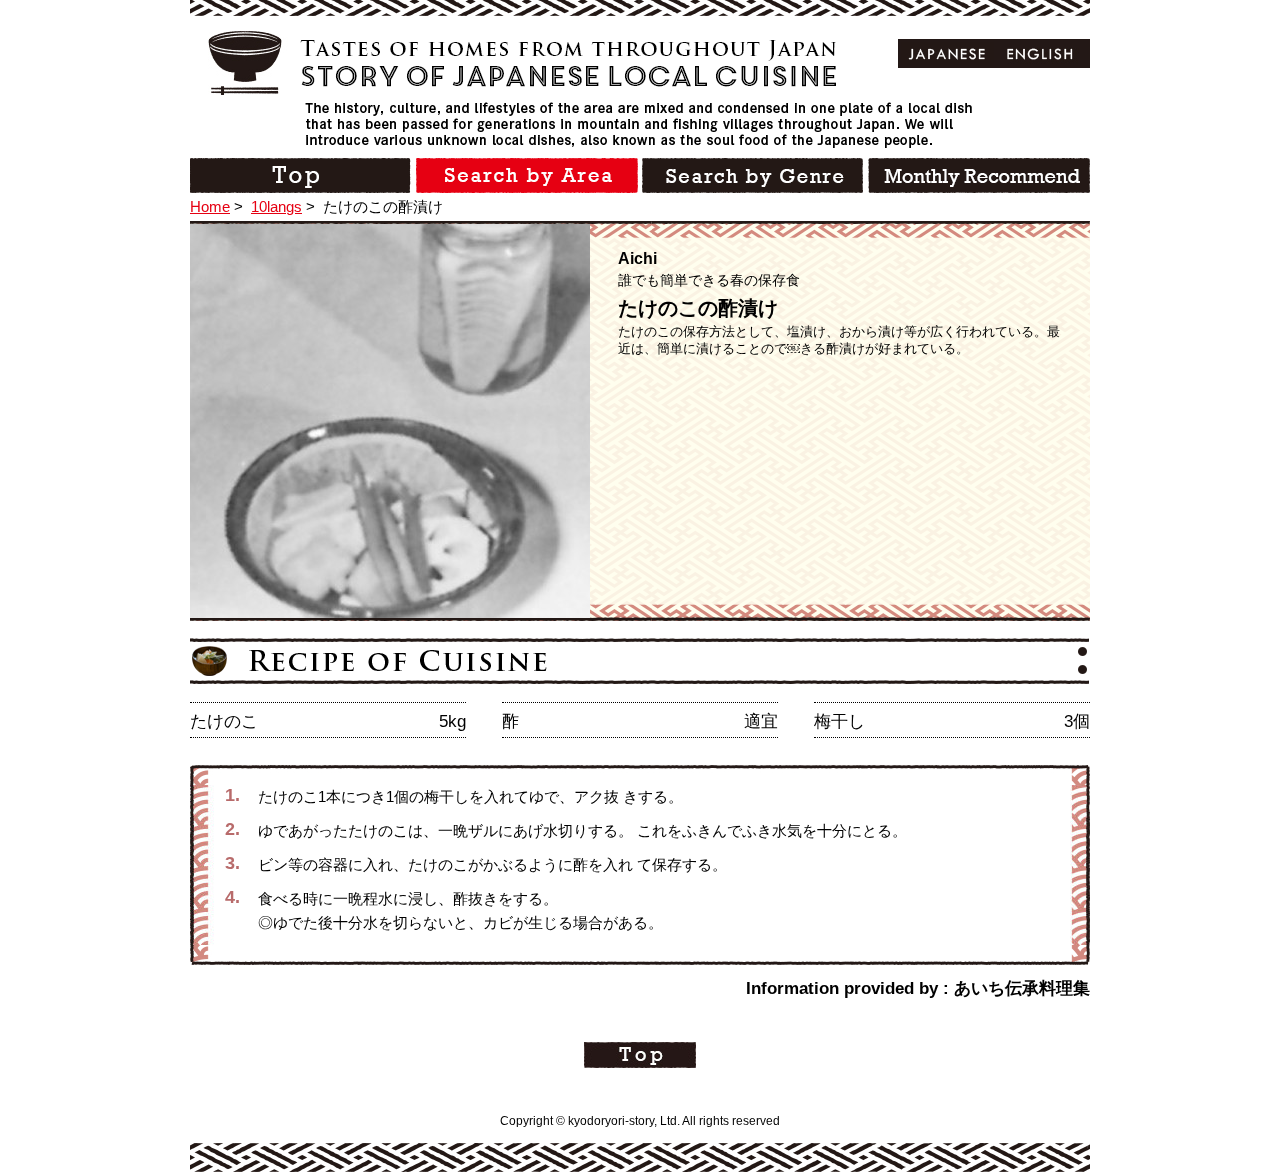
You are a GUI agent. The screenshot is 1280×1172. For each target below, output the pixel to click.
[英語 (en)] (1040, 53)
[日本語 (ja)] (947, 53)
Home (210, 206)
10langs (276, 206)
